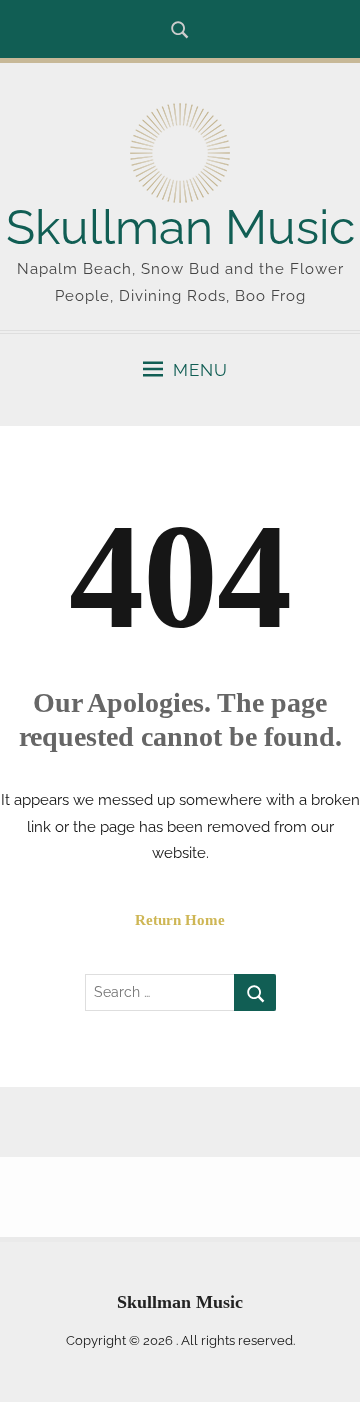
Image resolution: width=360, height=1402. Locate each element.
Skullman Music (180, 227)
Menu (200, 370)
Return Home (180, 920)
